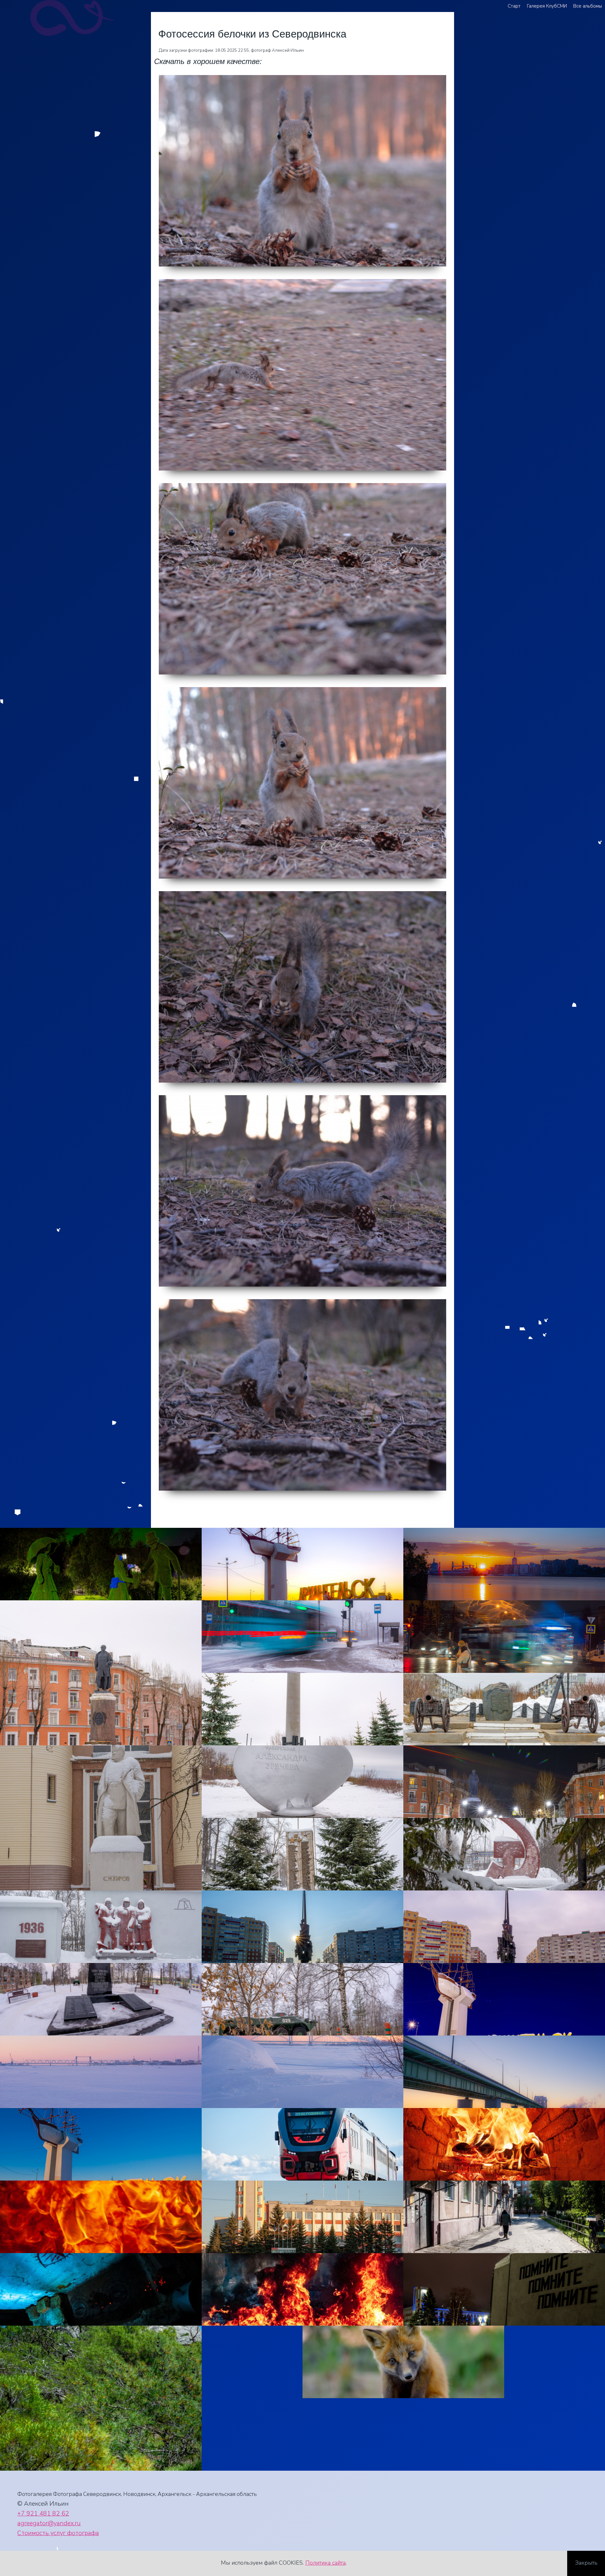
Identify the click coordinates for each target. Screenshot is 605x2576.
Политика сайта (326, 2563)
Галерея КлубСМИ (547, 6)
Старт (514, 6)
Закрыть (586, 2563)
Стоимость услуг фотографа (58, 2533)
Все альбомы (588, 6)
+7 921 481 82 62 (43, 2513)
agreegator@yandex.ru (49, 2523)
